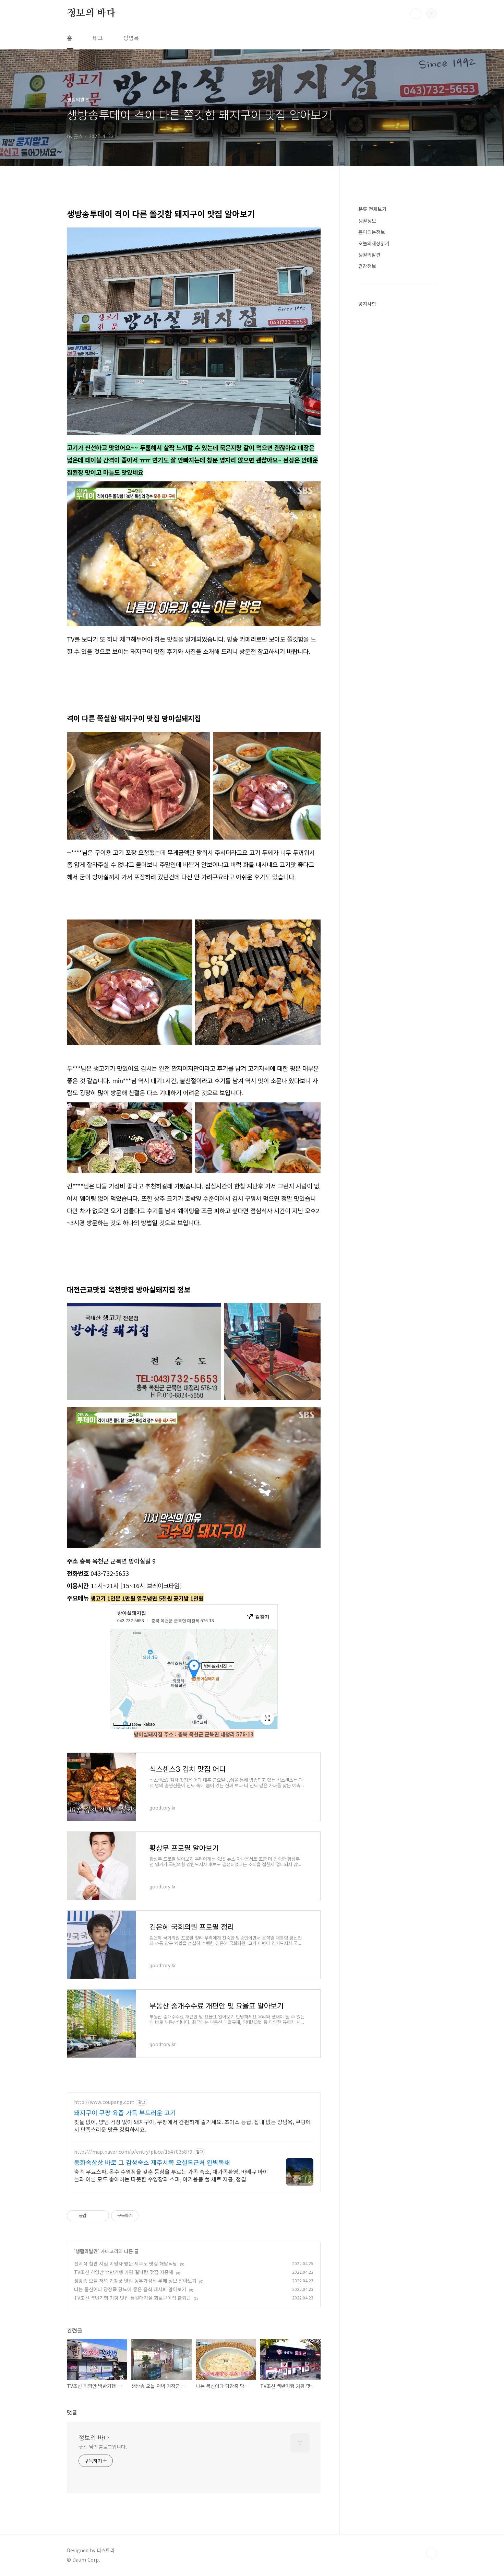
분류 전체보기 (372, 209)
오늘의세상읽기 (374, 243)
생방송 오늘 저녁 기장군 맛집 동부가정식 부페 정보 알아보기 (135, 2281)
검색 (416, 14)
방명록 (131, 38)
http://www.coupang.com (104, 2102)
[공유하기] (93, 2216)
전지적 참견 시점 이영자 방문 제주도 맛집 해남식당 (126, 2263)
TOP (432, 2553)
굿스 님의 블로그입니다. (103, 2447)
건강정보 (367, 266)
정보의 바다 (91, 13)
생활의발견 (87, 2251)
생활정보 (367, 221)
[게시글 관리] (101, 2216)
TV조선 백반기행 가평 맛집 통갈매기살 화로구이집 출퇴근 (133, 2298)
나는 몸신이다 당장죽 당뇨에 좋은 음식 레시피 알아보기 (130, 2289)
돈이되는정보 (372, 232)
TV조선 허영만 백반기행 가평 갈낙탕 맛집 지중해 (124, 2272)
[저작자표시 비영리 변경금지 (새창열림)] (148, 2216)
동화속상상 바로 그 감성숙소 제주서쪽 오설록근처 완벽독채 (152, 2162)
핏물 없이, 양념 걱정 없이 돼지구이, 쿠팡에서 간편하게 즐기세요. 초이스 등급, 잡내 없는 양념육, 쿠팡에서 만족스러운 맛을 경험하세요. (193, 2125)
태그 (98, 38)
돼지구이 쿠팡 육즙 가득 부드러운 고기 (125, 2112)
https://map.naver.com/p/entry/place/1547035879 (133, 2152)
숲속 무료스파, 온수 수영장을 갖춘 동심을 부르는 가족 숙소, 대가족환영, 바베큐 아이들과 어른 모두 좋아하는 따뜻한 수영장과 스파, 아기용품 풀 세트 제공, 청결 (171, 2175)
